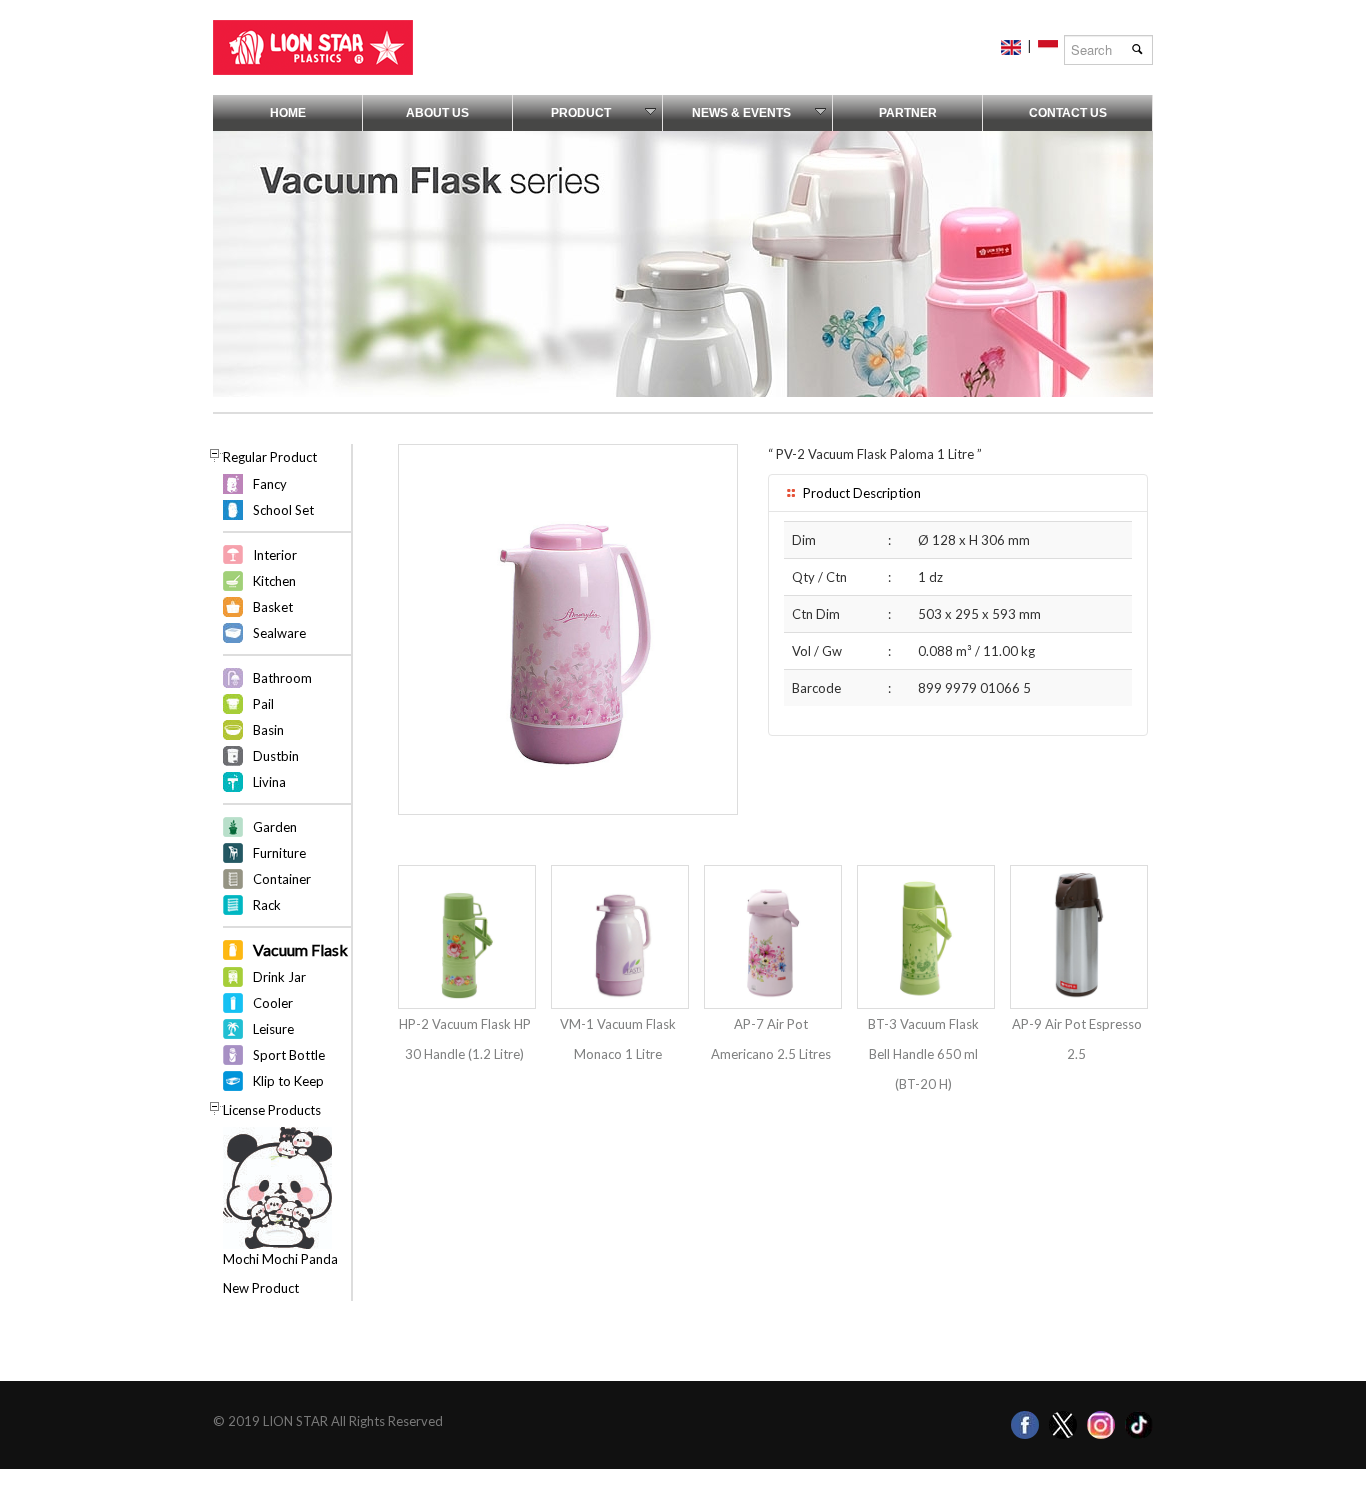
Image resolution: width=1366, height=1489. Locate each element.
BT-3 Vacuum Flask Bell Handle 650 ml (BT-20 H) (923, 1054)
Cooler (273, 1003)
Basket (273, 607)
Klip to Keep (288, 1081)
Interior (275, 555)
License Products (272, 1110)
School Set (283, 510)
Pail (263, 704)
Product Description (860, 493)
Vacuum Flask (300, 949)
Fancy (270, 484)
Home (288, 113)
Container (282, 879)
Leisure (273, 1029)
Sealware (279, 633)
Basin (268, 730)
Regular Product (270, 457)
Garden (275, 827)
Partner (908, 113)
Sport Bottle (289, 1055)
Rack (267, 905)
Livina (269, 782)
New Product (261, 1288)
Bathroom (282, 678)
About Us (437, 113)
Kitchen (274, 581)
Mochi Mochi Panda (280, 1259)
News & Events (741, 113)
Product (581, 113)
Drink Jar (279, 977)
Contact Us (1068, 113)
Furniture (279, 853)
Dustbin (276, 756)
